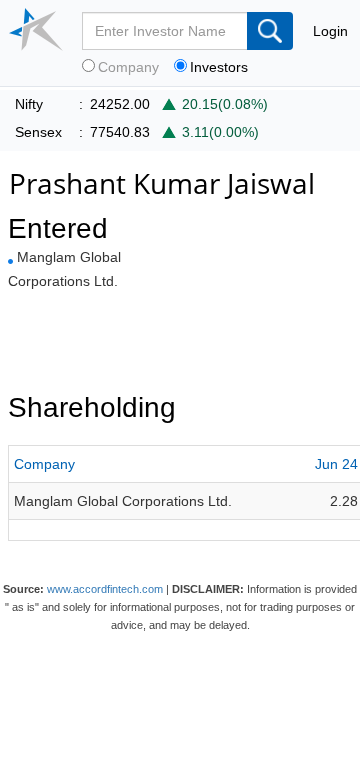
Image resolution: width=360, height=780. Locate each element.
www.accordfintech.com (105, 589)
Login (330, 31)
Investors (219, 67)
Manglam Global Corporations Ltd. (123, 501)
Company (128, 67)
